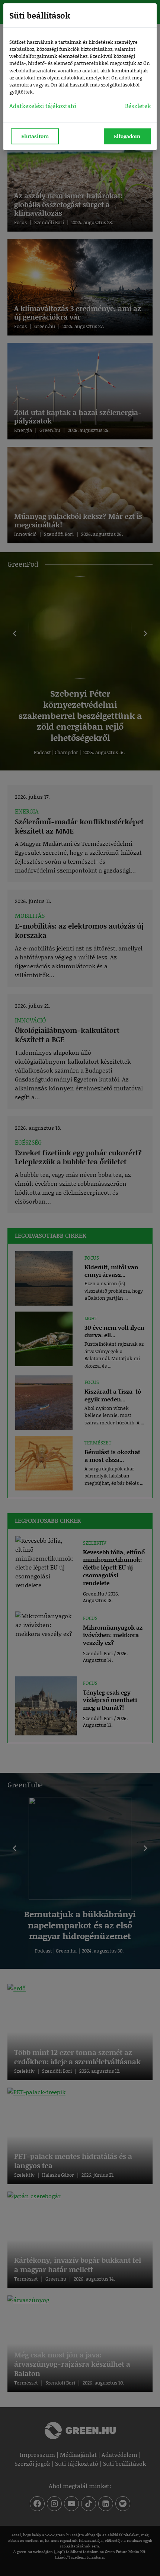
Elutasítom (35, 136)
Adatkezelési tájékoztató (43, 106)
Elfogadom (127, 136)
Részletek (138, 106)
